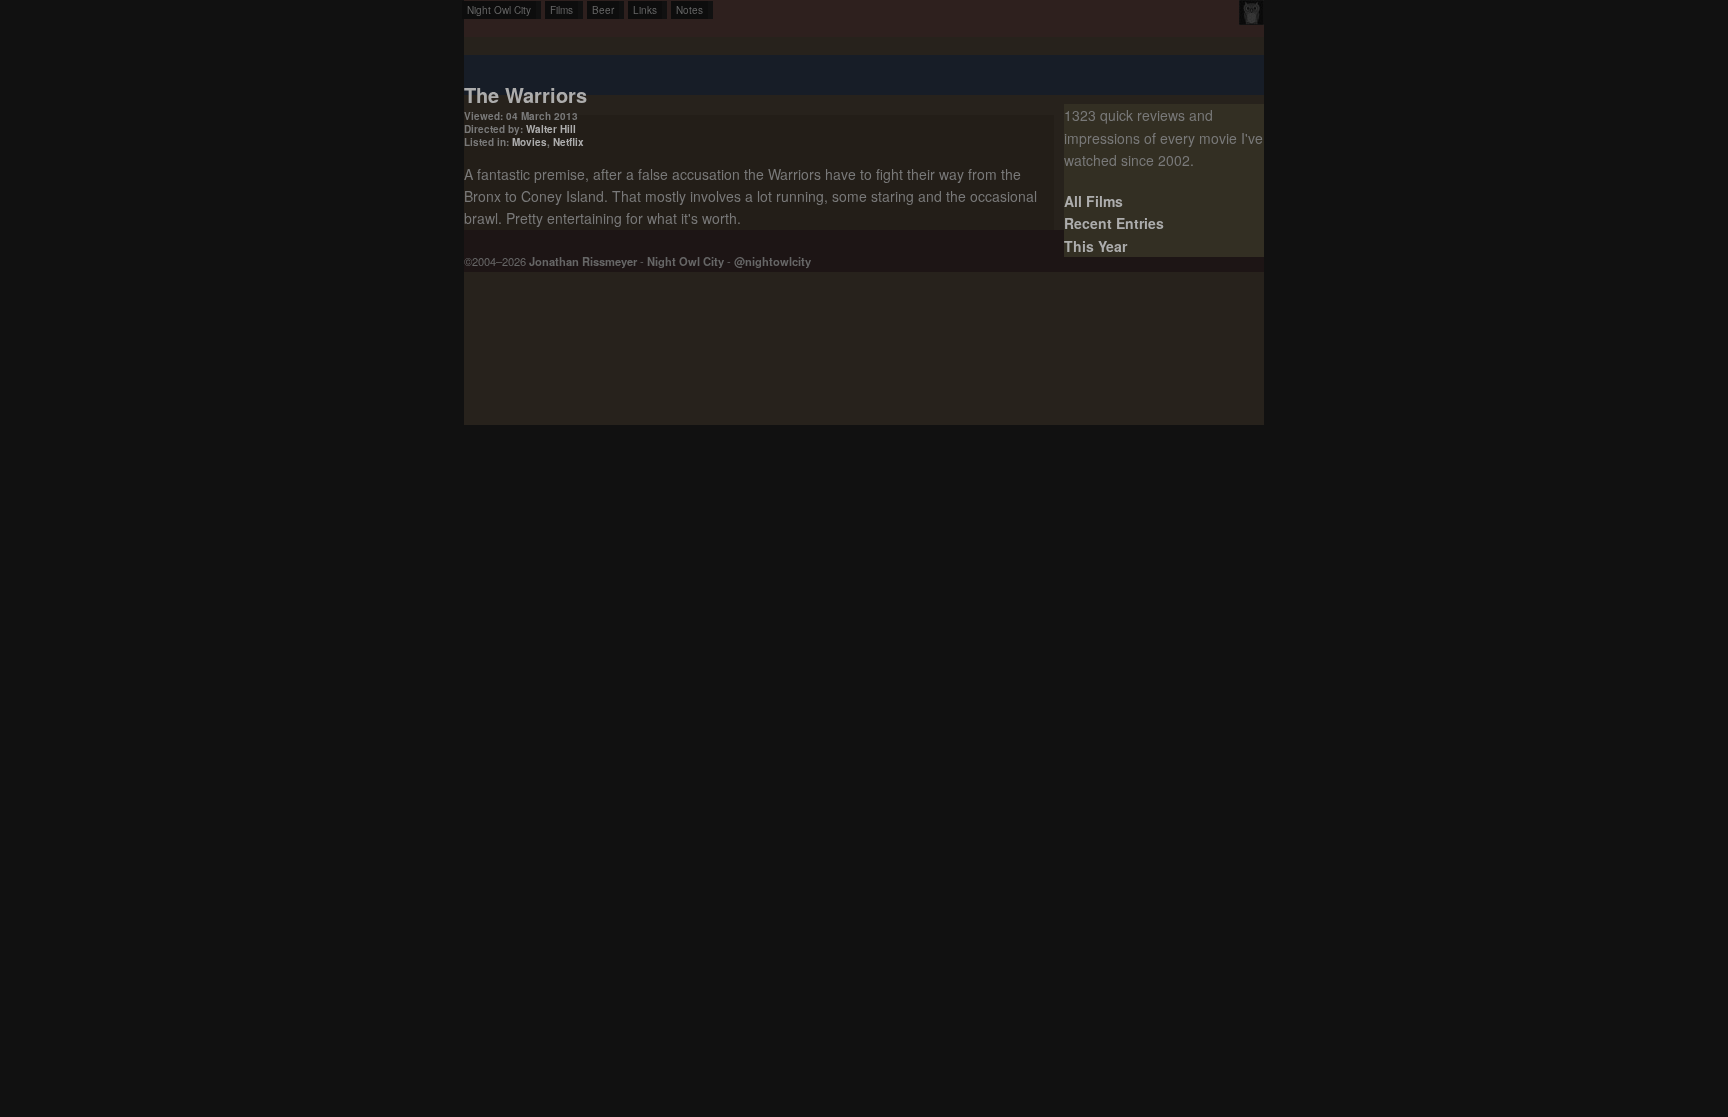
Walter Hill (551, 129)
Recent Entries (1114, 223)
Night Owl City (499, 10)
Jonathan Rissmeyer (583, 261)
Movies (529, 142)
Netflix (568, 142)
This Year (1095, 246)
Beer (603, 10)
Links (645, 10)
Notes (689, 10)
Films (561, 10)
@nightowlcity (772, 261)
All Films (1093, 201)
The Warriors (525, 94)
